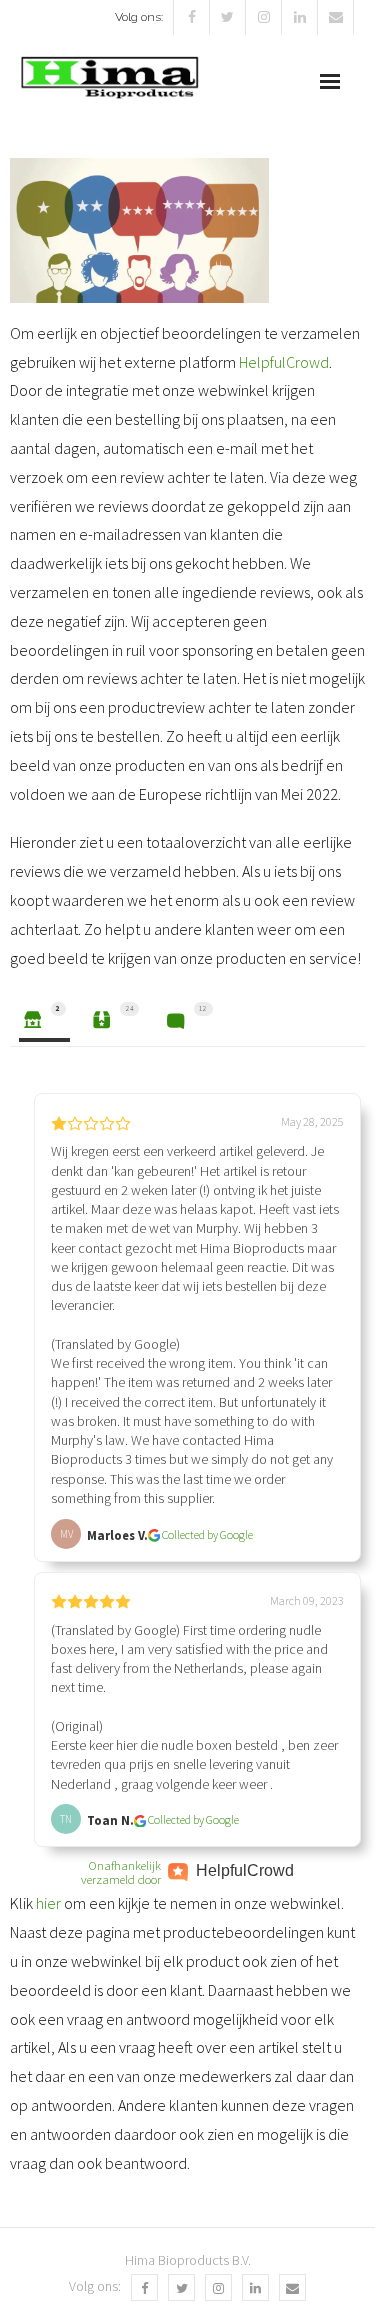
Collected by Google (207, 1534)
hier (50, 1903)
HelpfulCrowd (284, 362)
